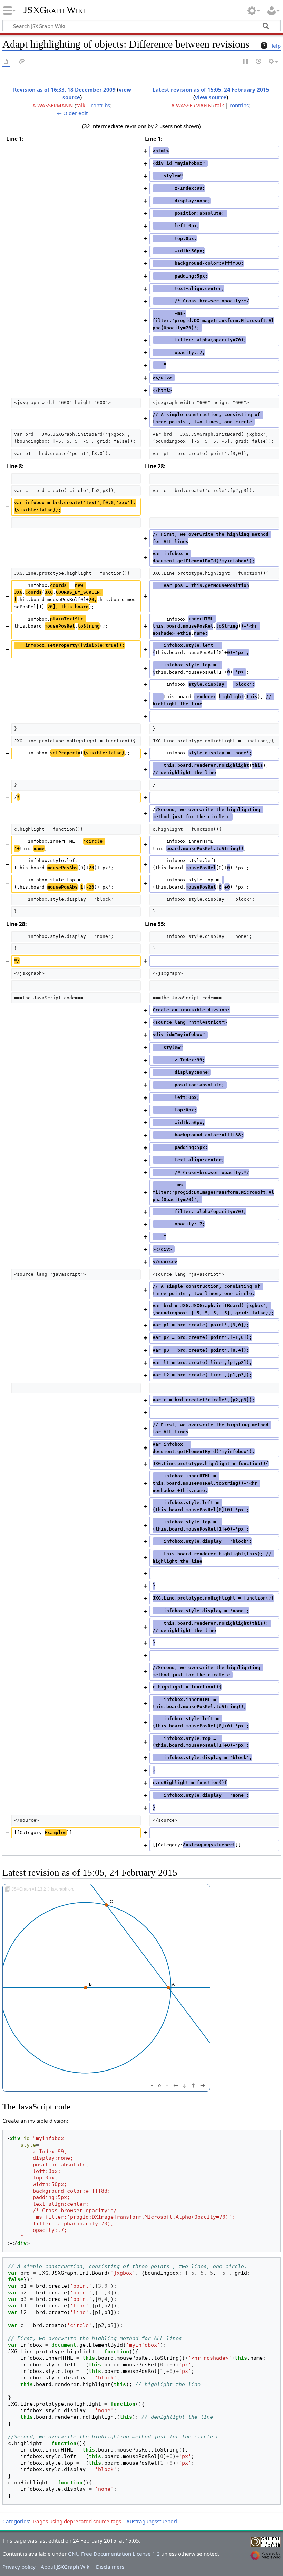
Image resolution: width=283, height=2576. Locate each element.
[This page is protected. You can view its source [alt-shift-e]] (246, 62)
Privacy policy (19, 2567)
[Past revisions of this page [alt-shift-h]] (259, 62)
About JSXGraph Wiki (66, 2567)
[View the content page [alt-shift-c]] (6, 62)
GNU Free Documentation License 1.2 (114, 2554)
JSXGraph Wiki (54, 10)
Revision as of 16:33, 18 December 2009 (64, 90)
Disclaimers (110, 2567)
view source (211, 97)
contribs (100, 105)
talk (81, 105)
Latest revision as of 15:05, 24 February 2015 (211, 90)
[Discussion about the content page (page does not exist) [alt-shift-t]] (22, 62)
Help (275, 46)
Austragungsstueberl (152, 2521)
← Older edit (72, 113)
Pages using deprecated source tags (77, 2521)
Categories (16, 2521)
